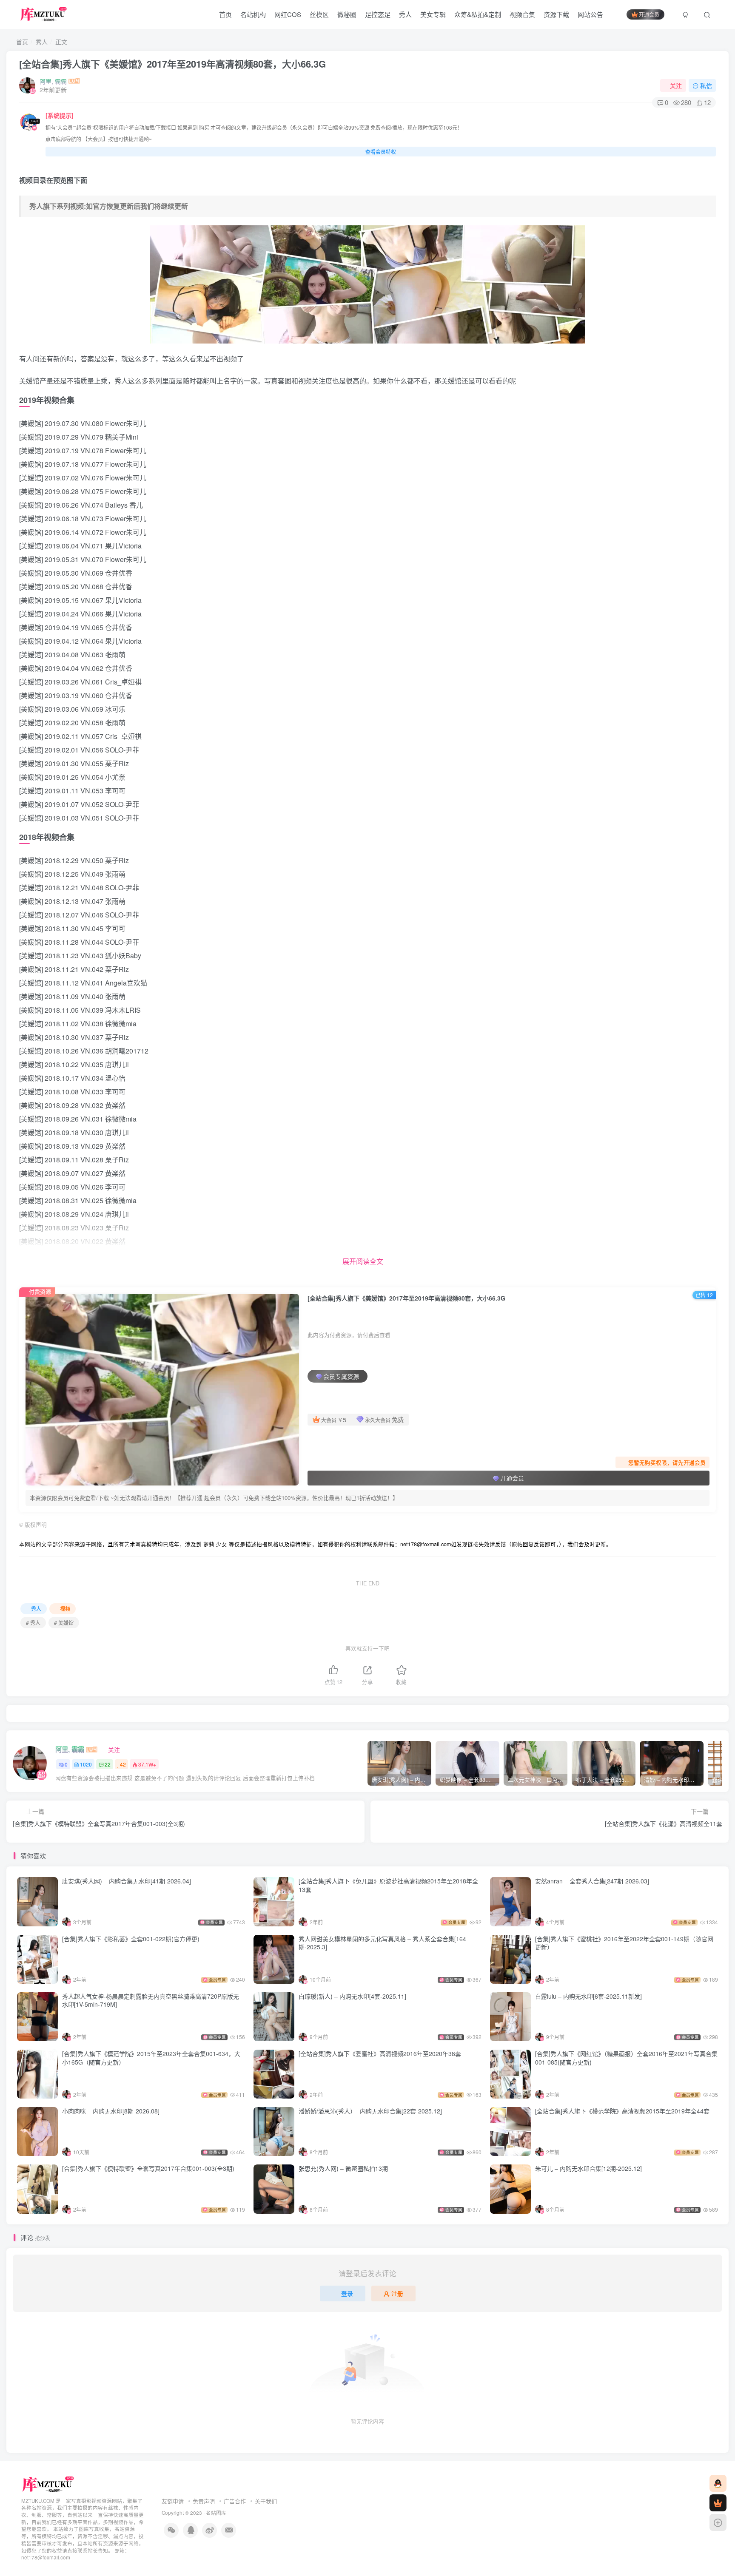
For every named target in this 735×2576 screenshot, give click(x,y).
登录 (347, 2293)
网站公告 (590, 14)
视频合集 (522, 14)
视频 (65, 1609)
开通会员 (649, 14)
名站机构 (253, 14)
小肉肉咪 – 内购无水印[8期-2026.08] (111, 2111)
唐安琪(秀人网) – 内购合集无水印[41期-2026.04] (127, 1881)
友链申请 (173, 2501)
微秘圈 (347, 14)
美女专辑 (433, 14)
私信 (706, 85)
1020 (86, 1764)
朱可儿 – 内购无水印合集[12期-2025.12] (588, 2168)
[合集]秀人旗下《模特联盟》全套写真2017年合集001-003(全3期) (148, 2168)
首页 (225, 14)
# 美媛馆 (64, 1623)
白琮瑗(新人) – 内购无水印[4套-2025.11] (352, 1996)
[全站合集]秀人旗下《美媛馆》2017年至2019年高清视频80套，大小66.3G (172, 64)
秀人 (405, 14)
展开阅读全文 (363, 1261)
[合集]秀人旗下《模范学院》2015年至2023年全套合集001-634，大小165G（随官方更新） (151, 2058)
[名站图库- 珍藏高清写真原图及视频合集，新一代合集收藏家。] (48, 2484)
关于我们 (266, 2501)
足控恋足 (378, 14)
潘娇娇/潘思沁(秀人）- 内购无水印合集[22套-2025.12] (370, 2111)
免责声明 (204, 2501)
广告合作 (235, 2501)
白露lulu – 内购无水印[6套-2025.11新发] (588, 1996)
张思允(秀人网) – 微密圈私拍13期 (343, 2168)
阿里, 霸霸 (53, 81)
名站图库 (216, 2513)
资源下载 (556, 14)
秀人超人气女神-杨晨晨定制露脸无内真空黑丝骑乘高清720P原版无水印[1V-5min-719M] (151, 2000)
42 (123, 1764)
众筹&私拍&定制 (478, 14)
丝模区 (319, 14)
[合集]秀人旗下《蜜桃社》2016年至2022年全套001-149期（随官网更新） (624, 1943)
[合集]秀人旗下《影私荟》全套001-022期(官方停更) (131, 1939)
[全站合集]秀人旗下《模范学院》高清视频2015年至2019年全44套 (622, 2111)
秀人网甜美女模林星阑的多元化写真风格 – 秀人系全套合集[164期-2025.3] (382, 1943)
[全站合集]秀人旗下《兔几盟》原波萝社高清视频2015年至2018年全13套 (388, 1885)
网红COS (288, 14)
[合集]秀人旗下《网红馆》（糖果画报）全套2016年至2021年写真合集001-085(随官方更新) (626, 2058)
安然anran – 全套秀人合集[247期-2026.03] (592, 1881)
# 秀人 (33, 1623)
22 (108, 1764)
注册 (397, 2293)
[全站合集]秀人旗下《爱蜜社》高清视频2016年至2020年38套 (380, 2053)
